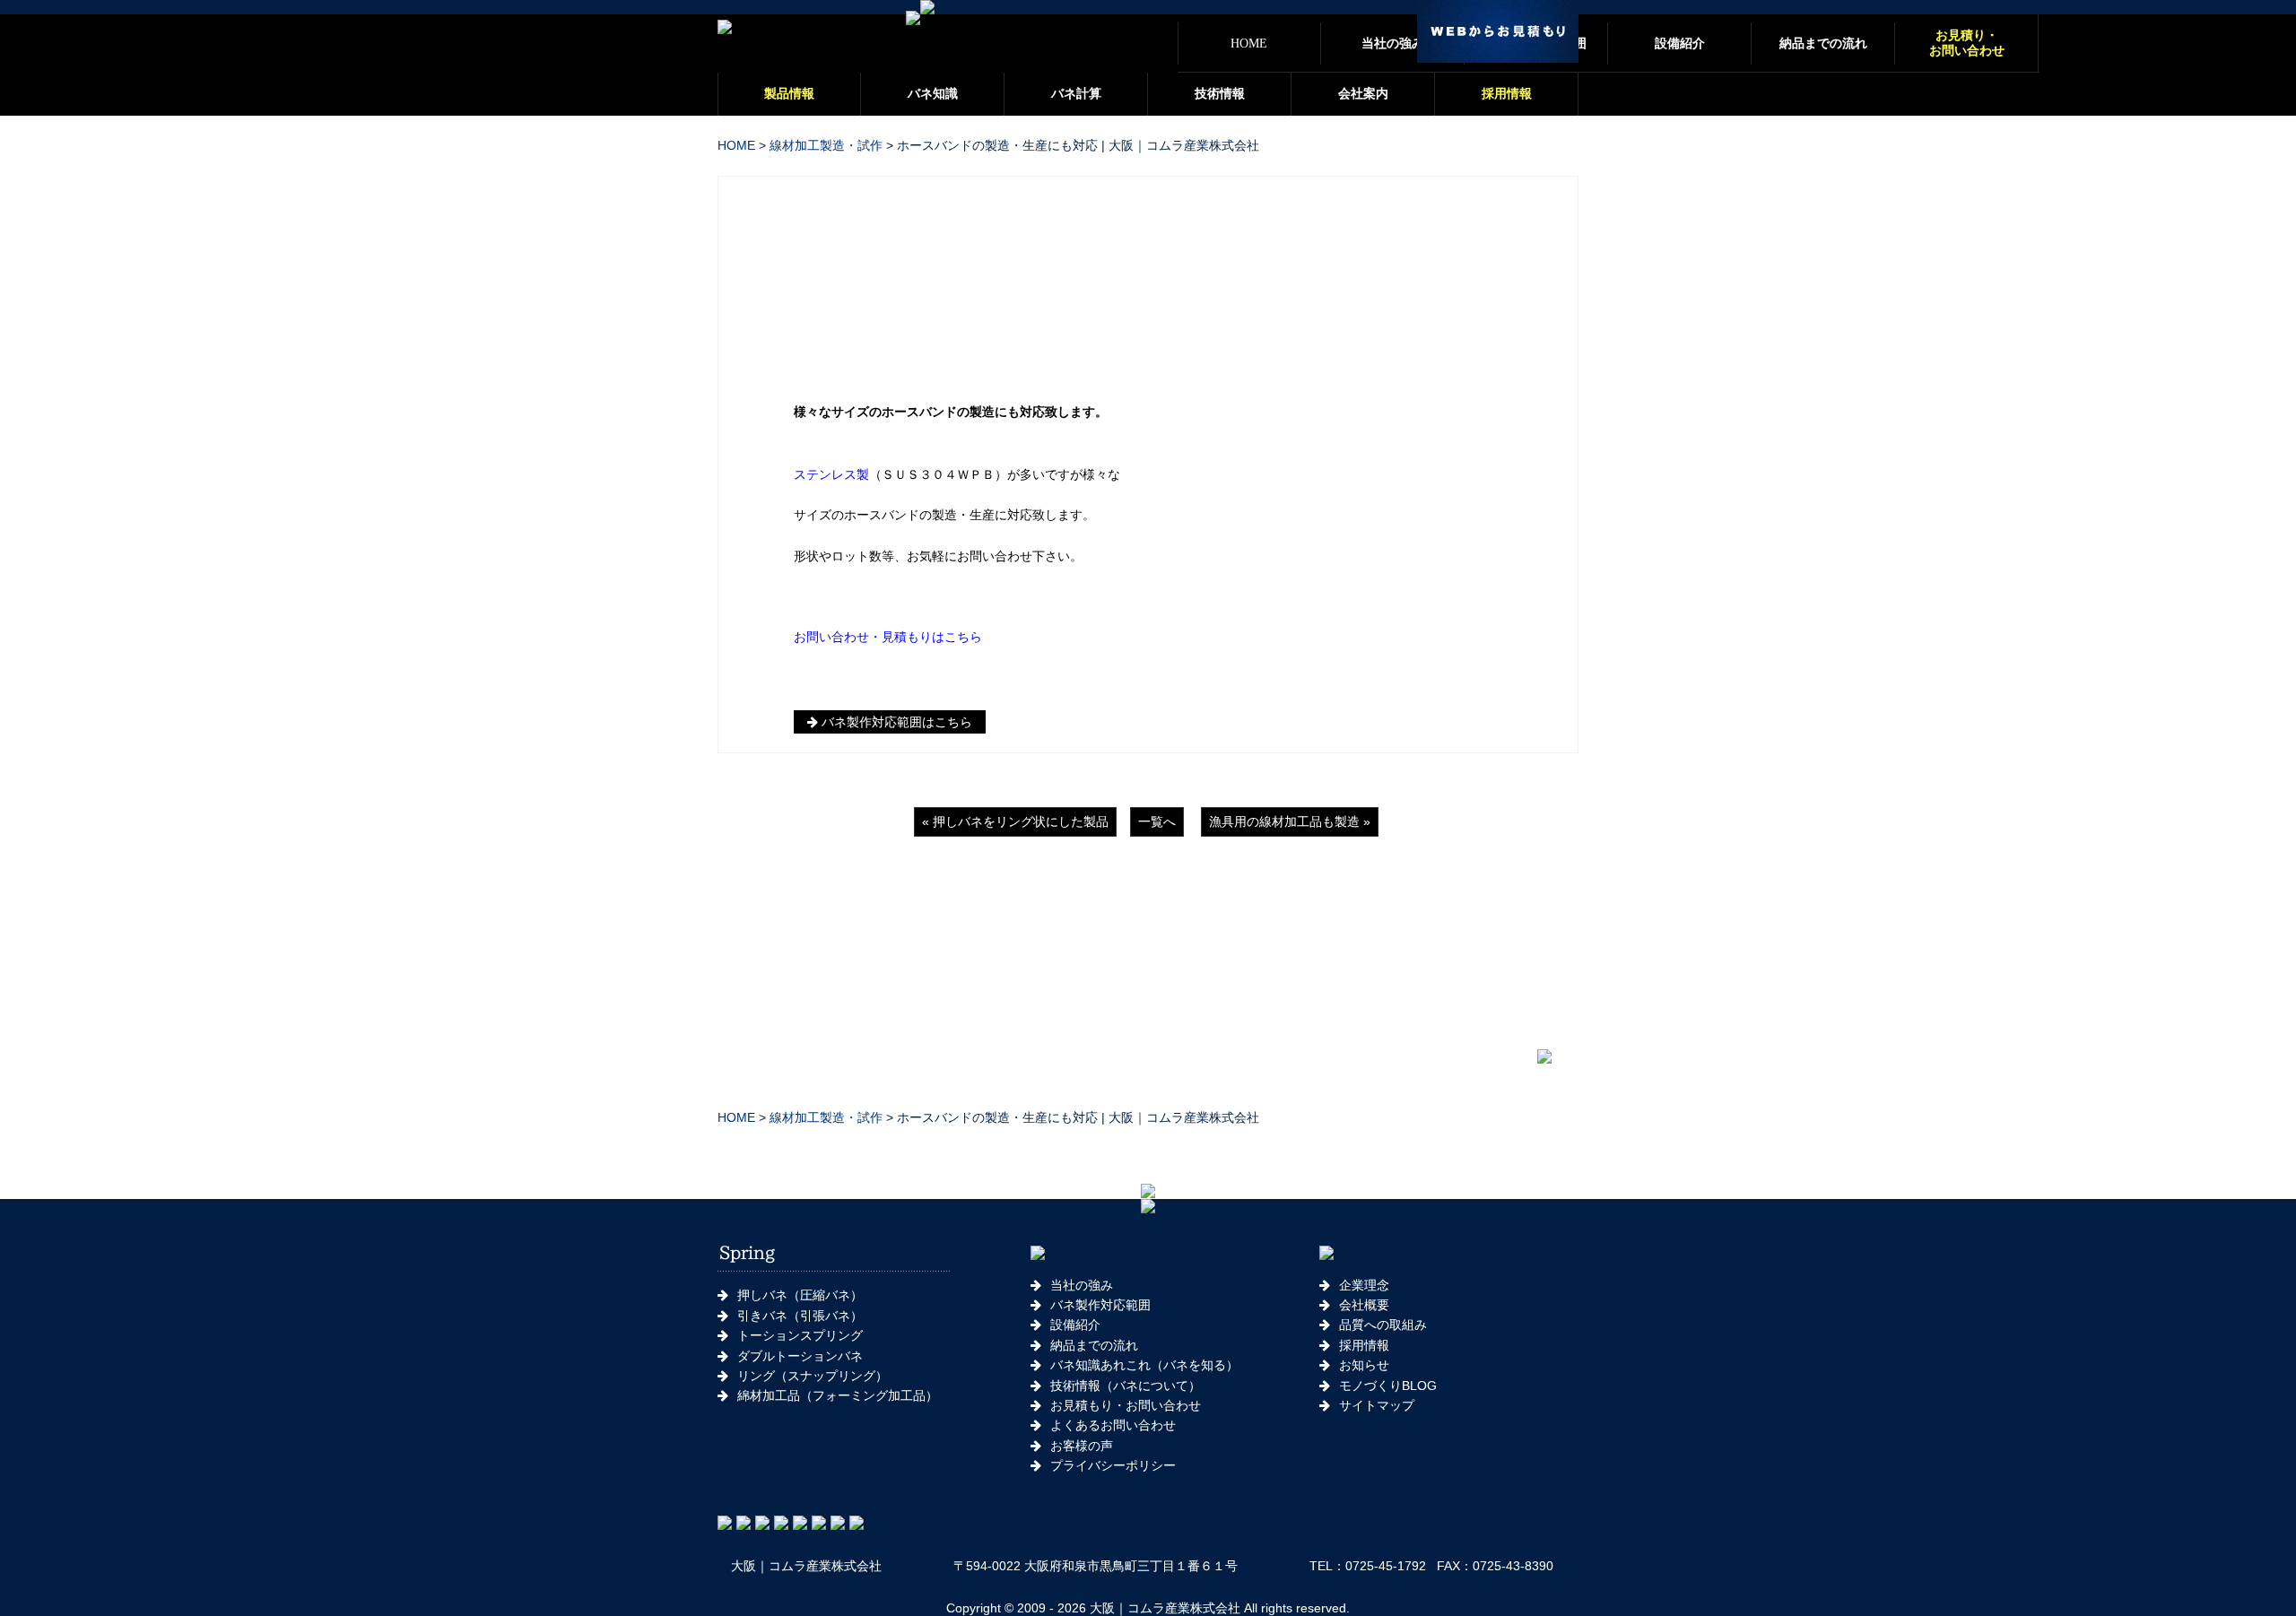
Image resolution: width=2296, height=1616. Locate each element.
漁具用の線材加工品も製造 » (1290, 821)
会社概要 (1364, 1305)
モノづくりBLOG (1388, 1386)
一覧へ (1157, 821)
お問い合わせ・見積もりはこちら (888, 637)
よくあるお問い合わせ (1113, 1425)
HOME (736, 145)
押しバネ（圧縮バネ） (800, 1295)
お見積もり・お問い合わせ (1126, 1405)
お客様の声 (1082, 1446)
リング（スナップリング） (813, 1376)
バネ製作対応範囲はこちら (895, 722)
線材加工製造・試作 (826, 145)
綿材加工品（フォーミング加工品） (838, 1395)
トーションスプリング (800, 1335)
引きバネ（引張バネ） (800, 1316)
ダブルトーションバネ (800, 1356)
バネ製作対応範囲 (1100, 1305)
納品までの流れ (1094, 1345)
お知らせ (1364, 1365)
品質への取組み (1383, 1325)
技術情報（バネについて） (1126, 1386)
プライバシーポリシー (1113, 1465)
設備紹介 (1075, 1325)
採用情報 (1364, 1345)
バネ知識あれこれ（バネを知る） (1144, 1365)
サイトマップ (1377, 1405)
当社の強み (1082, 1285)
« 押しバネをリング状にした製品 (1015, 821)
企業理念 (1364, 1285)
